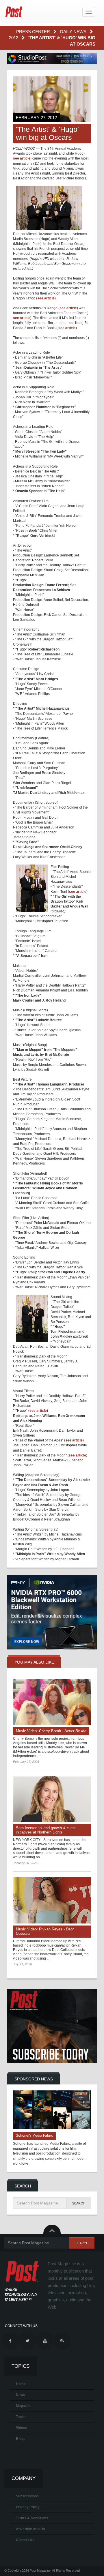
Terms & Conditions (32, 2518)
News (21, 2395)
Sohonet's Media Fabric (34, 2136)
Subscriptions (27, 2496)
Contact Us (25, 2540)
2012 (14, 38)
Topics (21, 2417)
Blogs (21, 2439)
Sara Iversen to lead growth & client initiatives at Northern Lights (46, 1830)
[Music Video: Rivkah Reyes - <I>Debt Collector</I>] (52, 1900)
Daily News (74, 32)
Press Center (34, 32)
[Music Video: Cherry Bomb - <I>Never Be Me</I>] (52, 1702)
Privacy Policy (28, 2507)
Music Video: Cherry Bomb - (51, 1731)
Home (21, 2384)
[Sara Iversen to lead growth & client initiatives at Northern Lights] (52, 1799)
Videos (22, 2428)
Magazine (24, 2406)
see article (22, 158)
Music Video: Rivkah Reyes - (45, 1931)
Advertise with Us (30, 2529)
